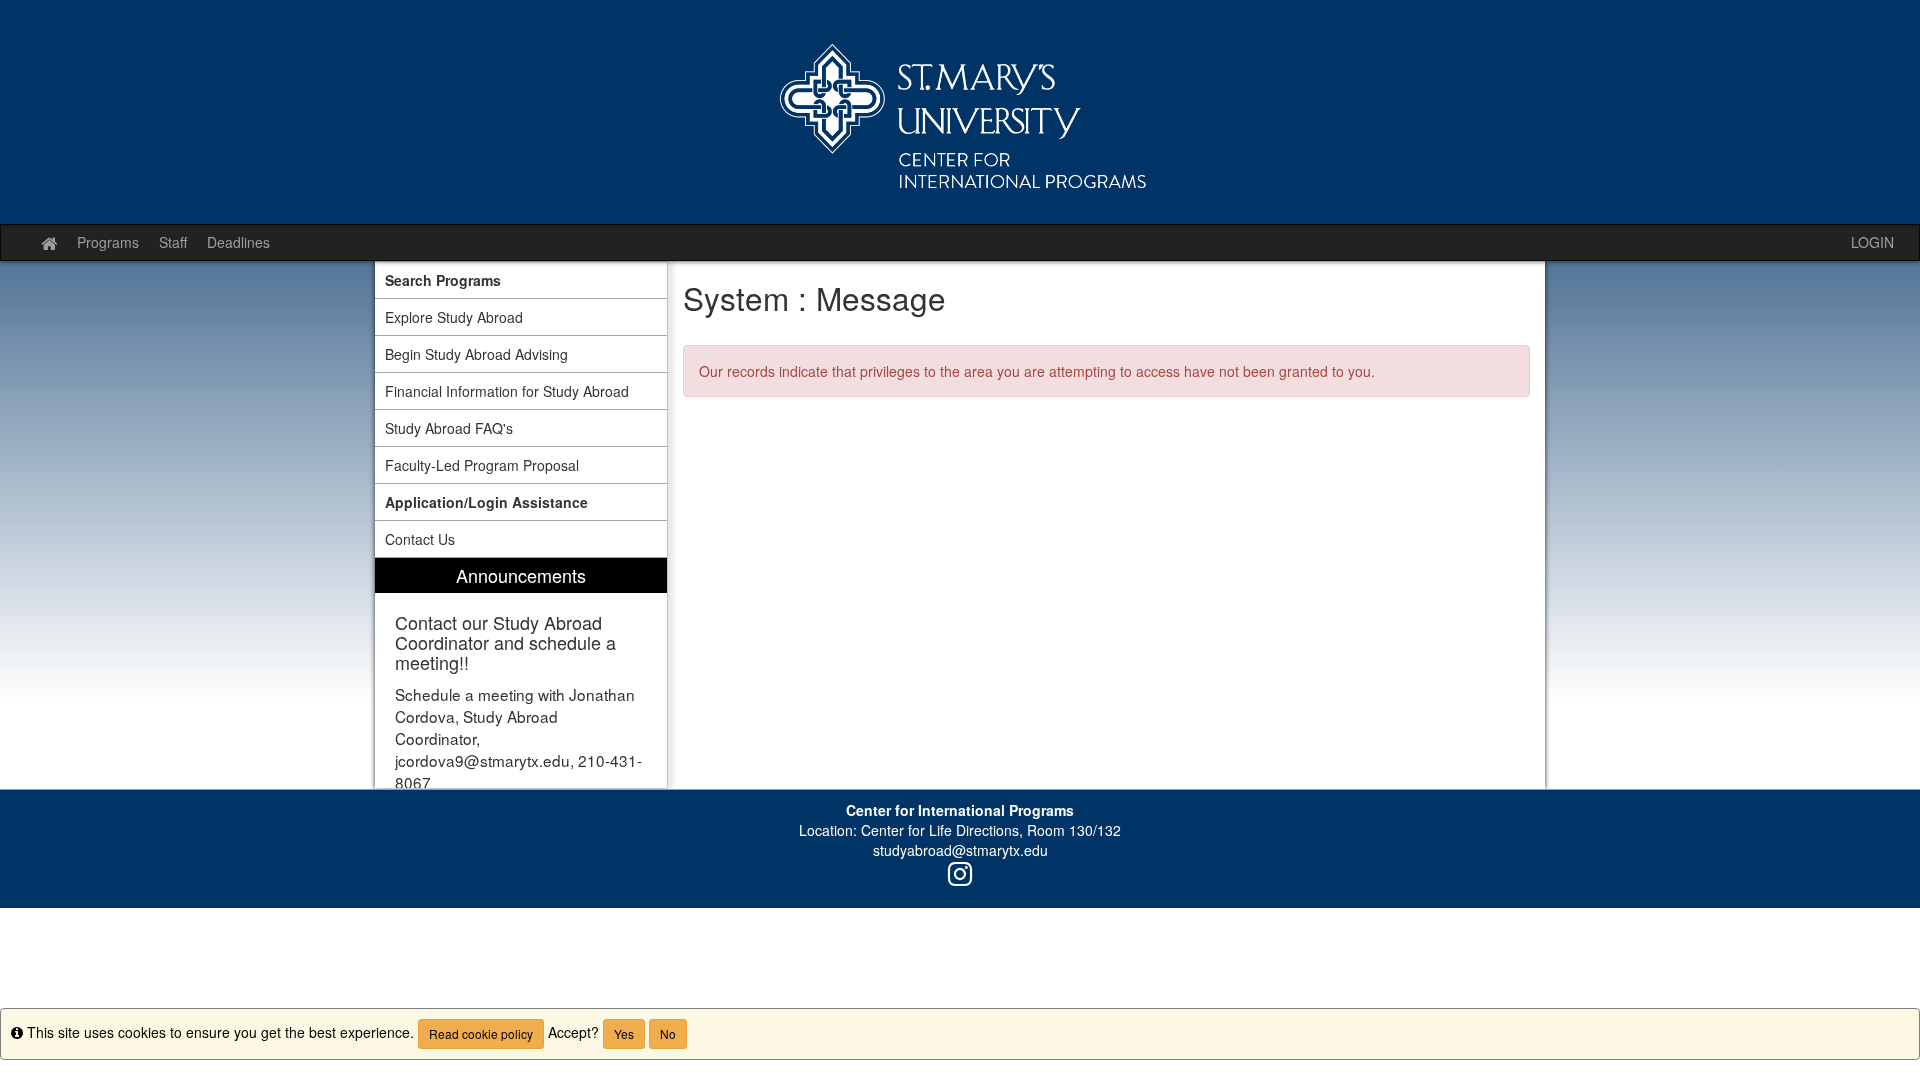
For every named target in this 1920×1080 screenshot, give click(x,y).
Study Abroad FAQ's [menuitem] (449, 428)
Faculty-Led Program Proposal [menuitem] (482, 465)
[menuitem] (521, 280)
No (668, 1033)
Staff (173, 242)
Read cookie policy (481, 1033)
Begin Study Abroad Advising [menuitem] (476, 354)
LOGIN (1872, 242)
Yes (624, 1033)
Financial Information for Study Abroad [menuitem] (507, 391)
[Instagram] (960, 878)
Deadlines (238, 242)
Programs (108, 242)
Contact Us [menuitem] (420, 539)
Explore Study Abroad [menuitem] (454, 317)
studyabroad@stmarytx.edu (960, 850)
